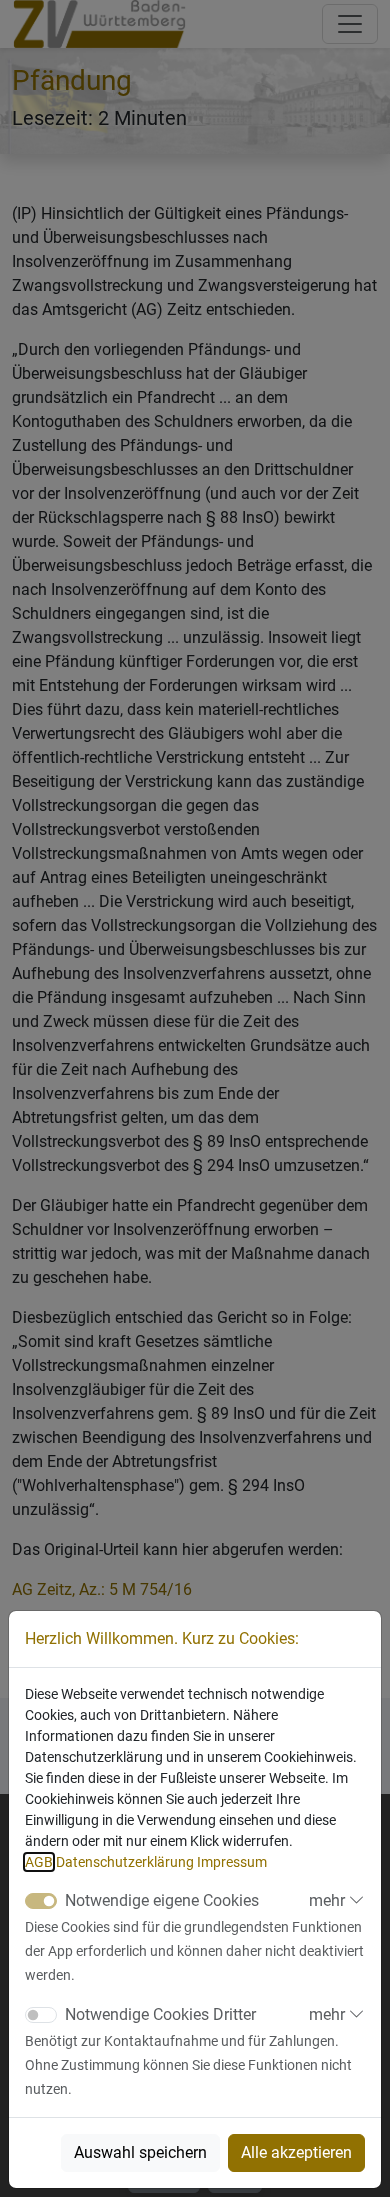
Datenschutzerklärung (125, 1862)
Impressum (232, 1862)
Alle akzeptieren (296, 2152)
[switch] (41, 2015)
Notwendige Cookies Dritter (160, 2014)
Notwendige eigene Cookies (162, 1900)
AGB (39, 1862)
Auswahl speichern (140, 2152)
